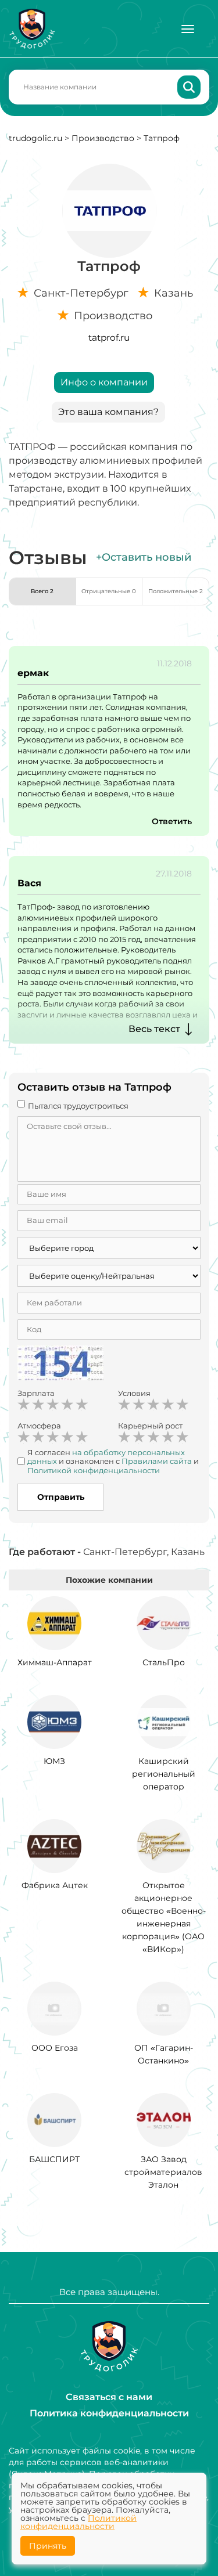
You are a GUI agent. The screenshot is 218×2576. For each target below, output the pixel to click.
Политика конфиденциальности (109, 2413)
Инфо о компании (104, 382)
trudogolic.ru (35, 138)
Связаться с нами (109, 2397)
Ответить (172, 821)
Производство (103, 138)
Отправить (61, 1497)
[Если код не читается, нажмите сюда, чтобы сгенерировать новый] (60, 1365)
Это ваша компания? (108, 412)
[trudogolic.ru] (32, 29)
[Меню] (188, 29)
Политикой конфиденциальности (78, 2522)
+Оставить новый (144, 557)
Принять (48, 2546)
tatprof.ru (109, 338)
